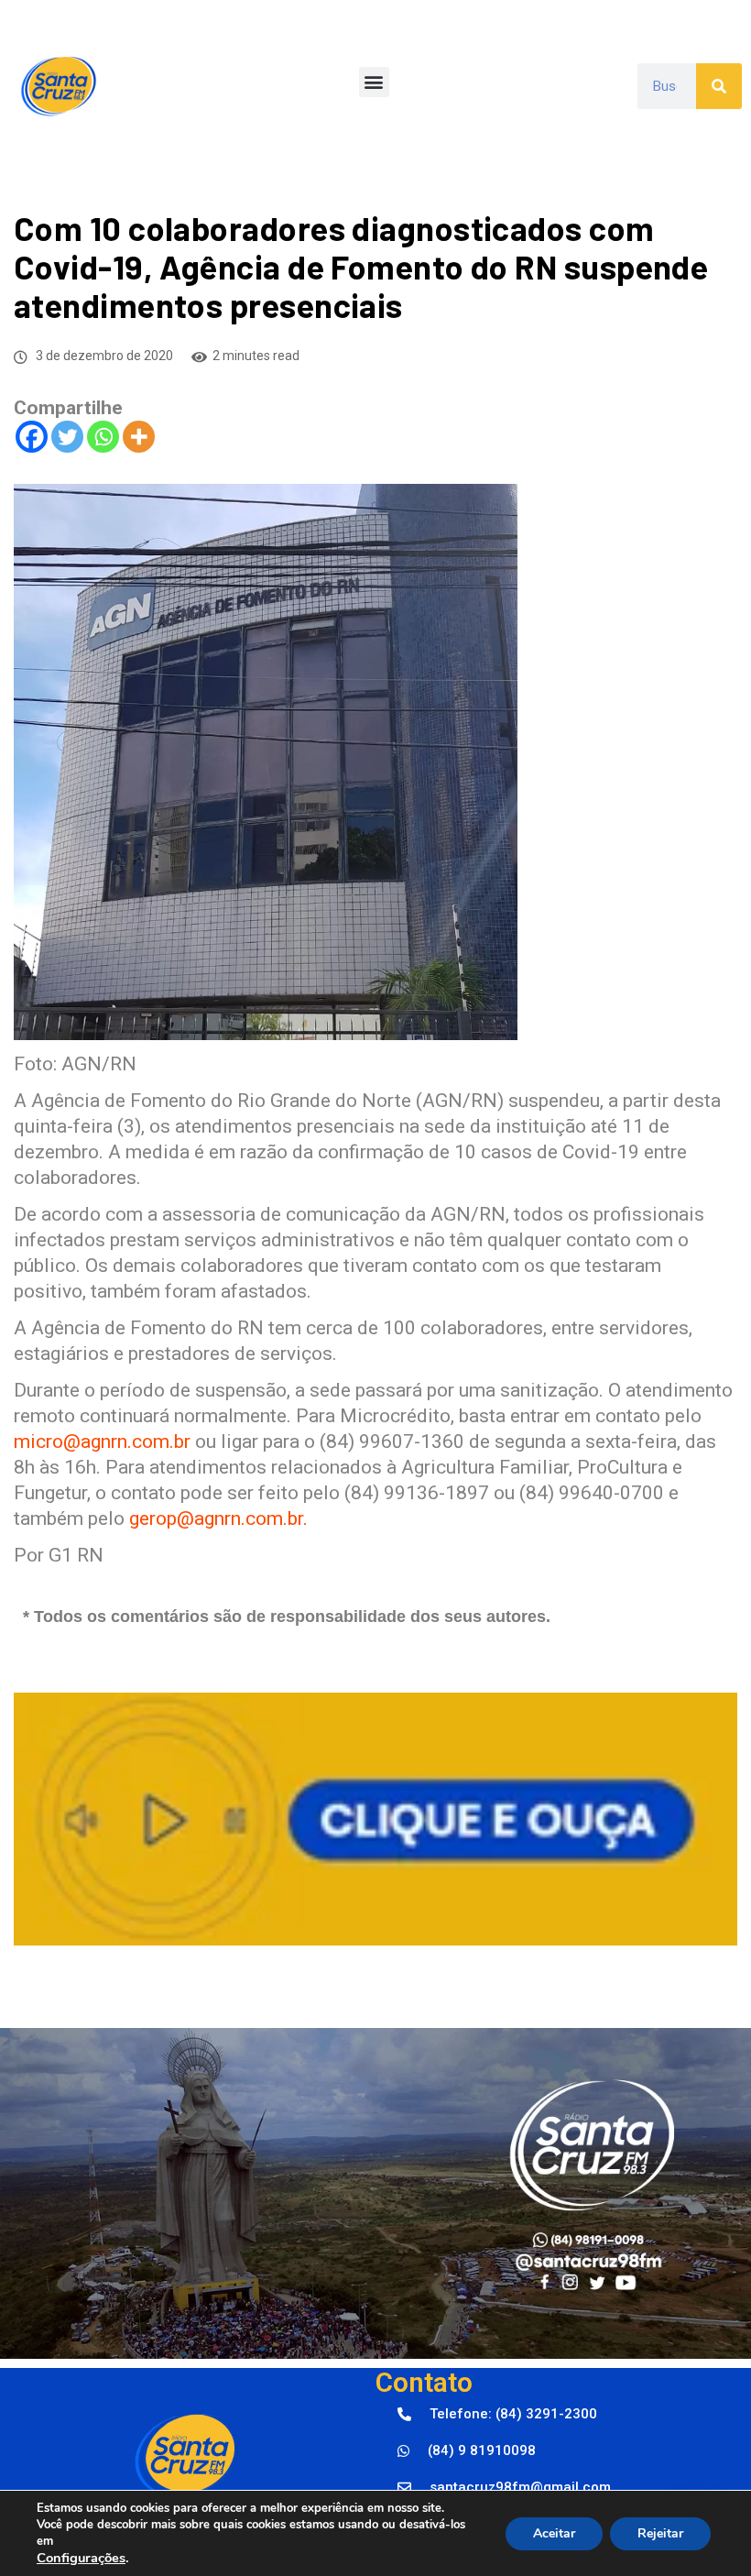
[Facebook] (32, 437)
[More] (139, 437)
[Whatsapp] (103, 437)
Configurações (81, 2558)
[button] (374, 82)
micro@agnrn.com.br (102, 1441)
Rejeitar (660, 2533)
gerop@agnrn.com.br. (218, 1518)
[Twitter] (67, 437)
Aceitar (554, 2533)
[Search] (719, 86)
